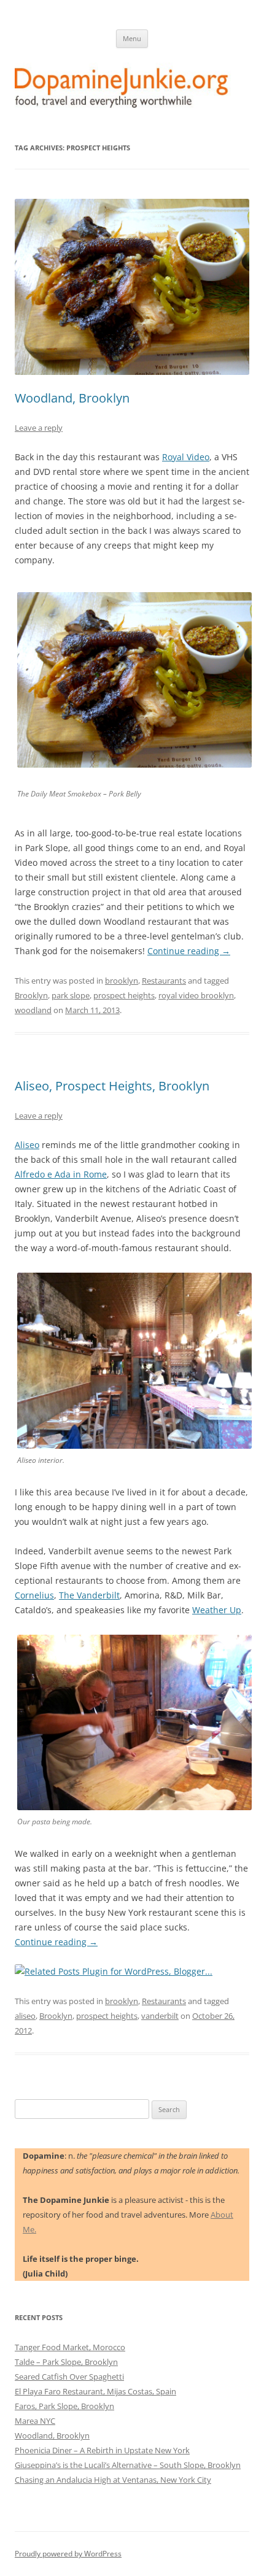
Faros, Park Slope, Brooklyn (64, 2406)
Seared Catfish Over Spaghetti (69, 2377)
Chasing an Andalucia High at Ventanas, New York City (113, 2480)
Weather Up (217, 1610)
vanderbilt (160, 2016)
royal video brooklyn (196, 995)
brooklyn (122, 981)
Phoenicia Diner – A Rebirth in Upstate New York (102, 2450)
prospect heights (124, 995)
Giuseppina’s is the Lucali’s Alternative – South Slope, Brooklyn (128, 2465)
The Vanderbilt (89, 1595)
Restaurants (164, 981)
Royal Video (186, 457)
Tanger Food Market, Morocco (70, 2347)
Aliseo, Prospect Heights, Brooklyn (112, 1086)
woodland (33, 1010)
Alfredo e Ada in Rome (61, 1174)
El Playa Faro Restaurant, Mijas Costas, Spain (95, 2391)
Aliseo (27, 1145)
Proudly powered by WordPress (68, 2554)
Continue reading (189, 951)
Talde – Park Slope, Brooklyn (66, 2362)
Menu (132, 38)
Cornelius (34, 1595)
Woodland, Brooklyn (72, 398)
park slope (71, 995)
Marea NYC (35, 2421)
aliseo (25, 2016)
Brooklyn (31, 995)
